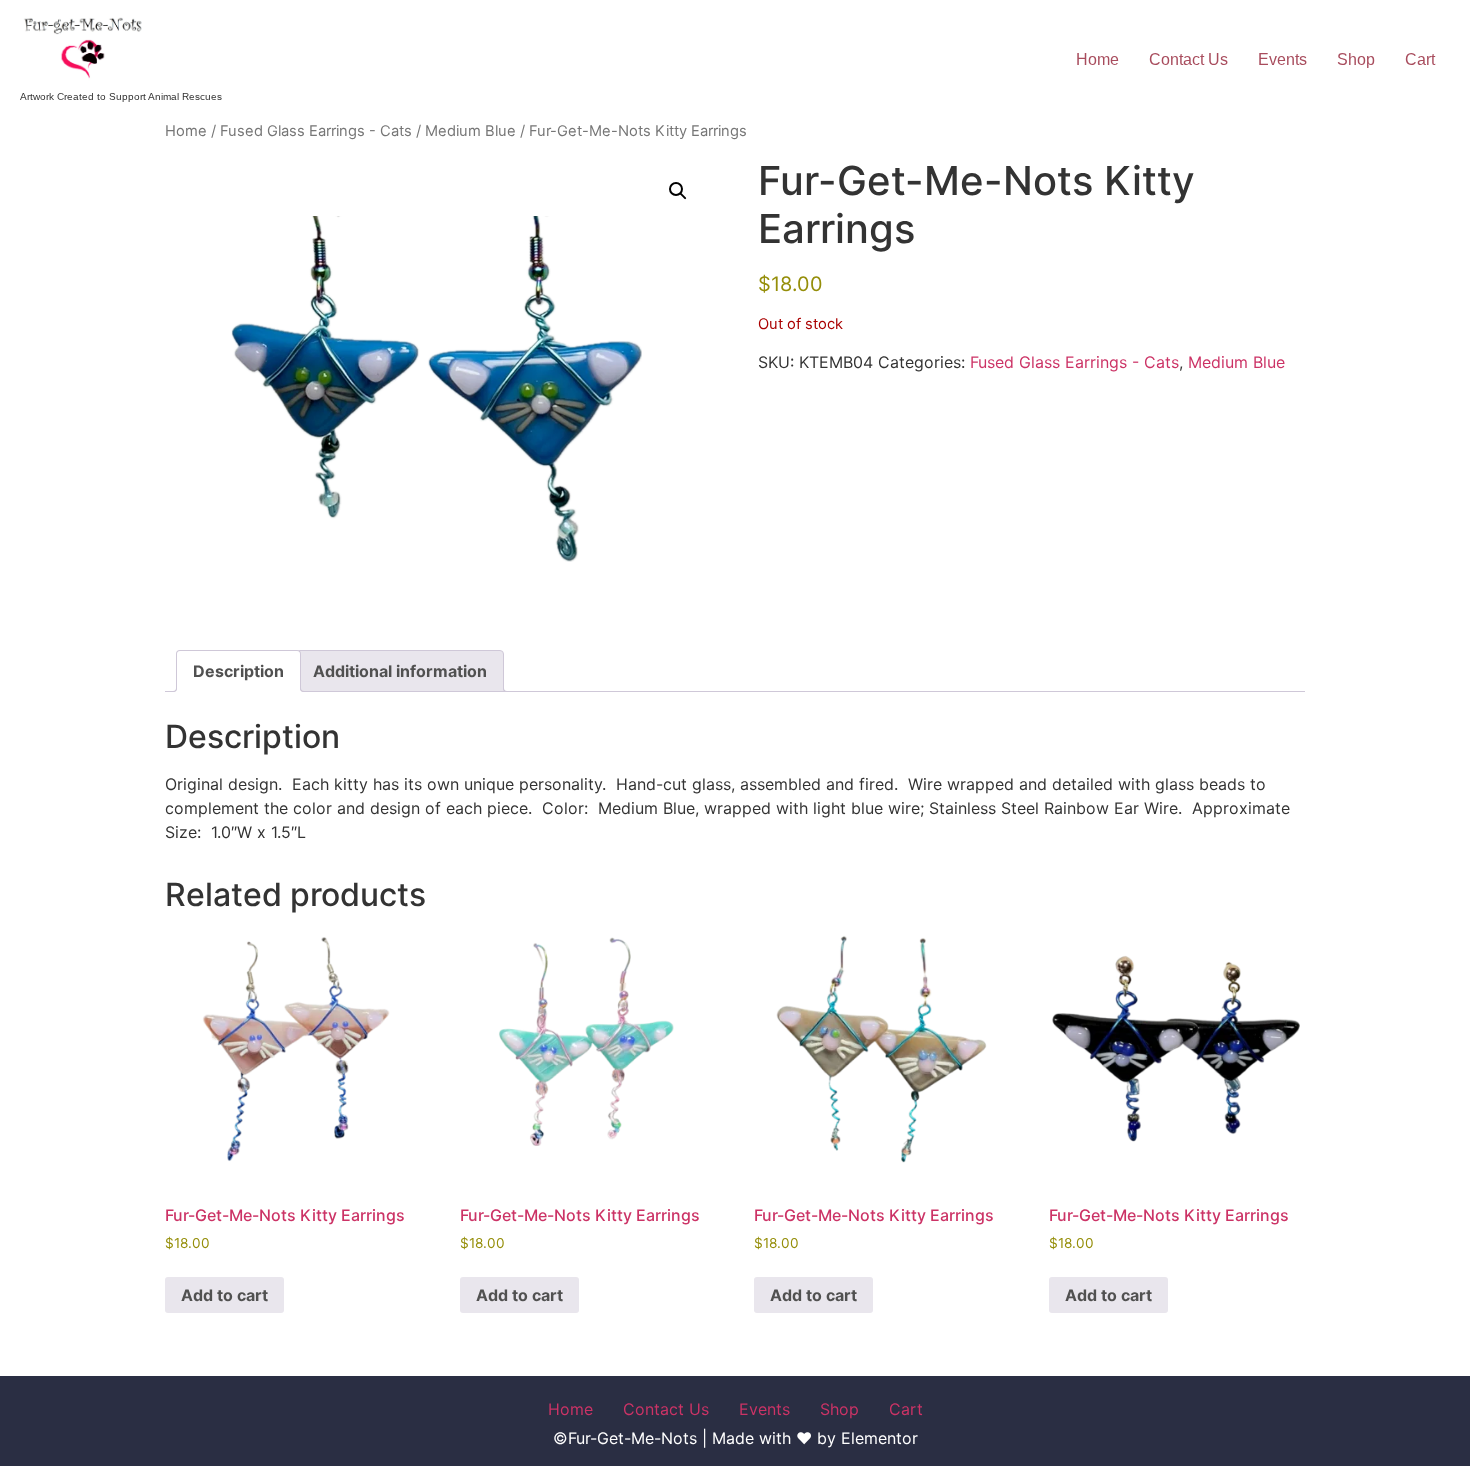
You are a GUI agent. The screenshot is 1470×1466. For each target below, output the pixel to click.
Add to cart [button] (224, 1295)
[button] (678, 191)
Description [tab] (238, 671)
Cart (1420, 59)
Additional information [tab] (400, 671)
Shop (1356, 59)
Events (1282, 59)
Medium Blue (470, 131)
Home (1097, 59)
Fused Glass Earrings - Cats (316, 131)
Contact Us (1188, 59)
